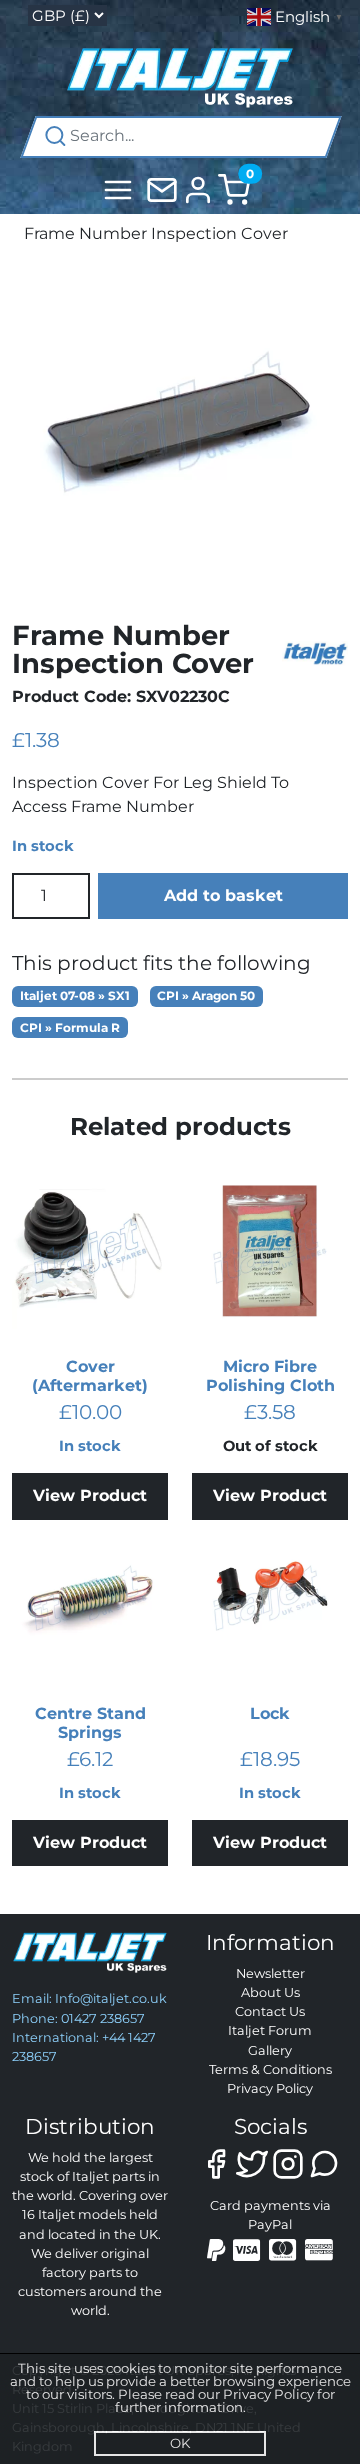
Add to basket (223, 895)
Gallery (270, 2050)
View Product (90, 1495)
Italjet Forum (270, 2030)
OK (180, 2443)
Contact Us (270, 2011)
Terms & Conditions (270, 2069)
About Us (270, 1992)
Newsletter (270, 1973)
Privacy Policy (270, 2088)
